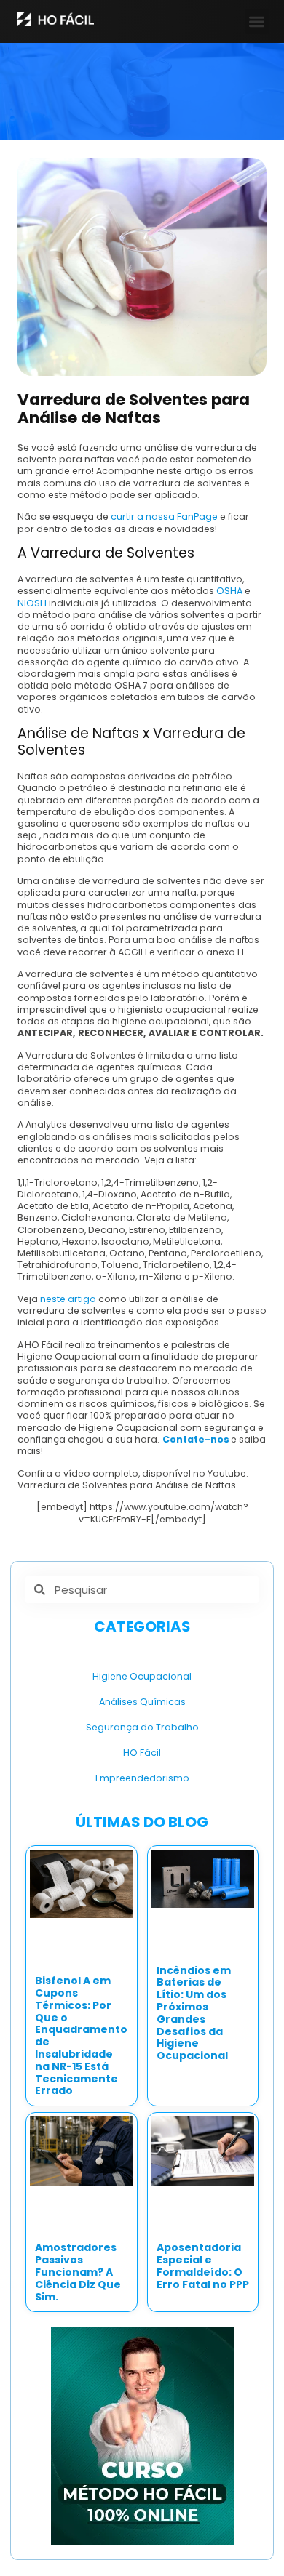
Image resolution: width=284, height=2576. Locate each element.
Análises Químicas (142, 1702)
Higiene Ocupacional (142, 1676)
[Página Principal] (56, 19)
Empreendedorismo (142, 1778)
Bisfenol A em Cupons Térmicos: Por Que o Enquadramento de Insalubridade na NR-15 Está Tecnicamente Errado (81, 2035)
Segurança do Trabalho (142, 1727)
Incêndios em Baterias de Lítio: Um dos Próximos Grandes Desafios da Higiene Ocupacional (194, 2013)
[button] (257, 21)
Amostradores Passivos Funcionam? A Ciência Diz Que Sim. (78, 2272)
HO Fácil (142, 1753)
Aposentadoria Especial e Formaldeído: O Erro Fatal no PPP (203, 2266)
